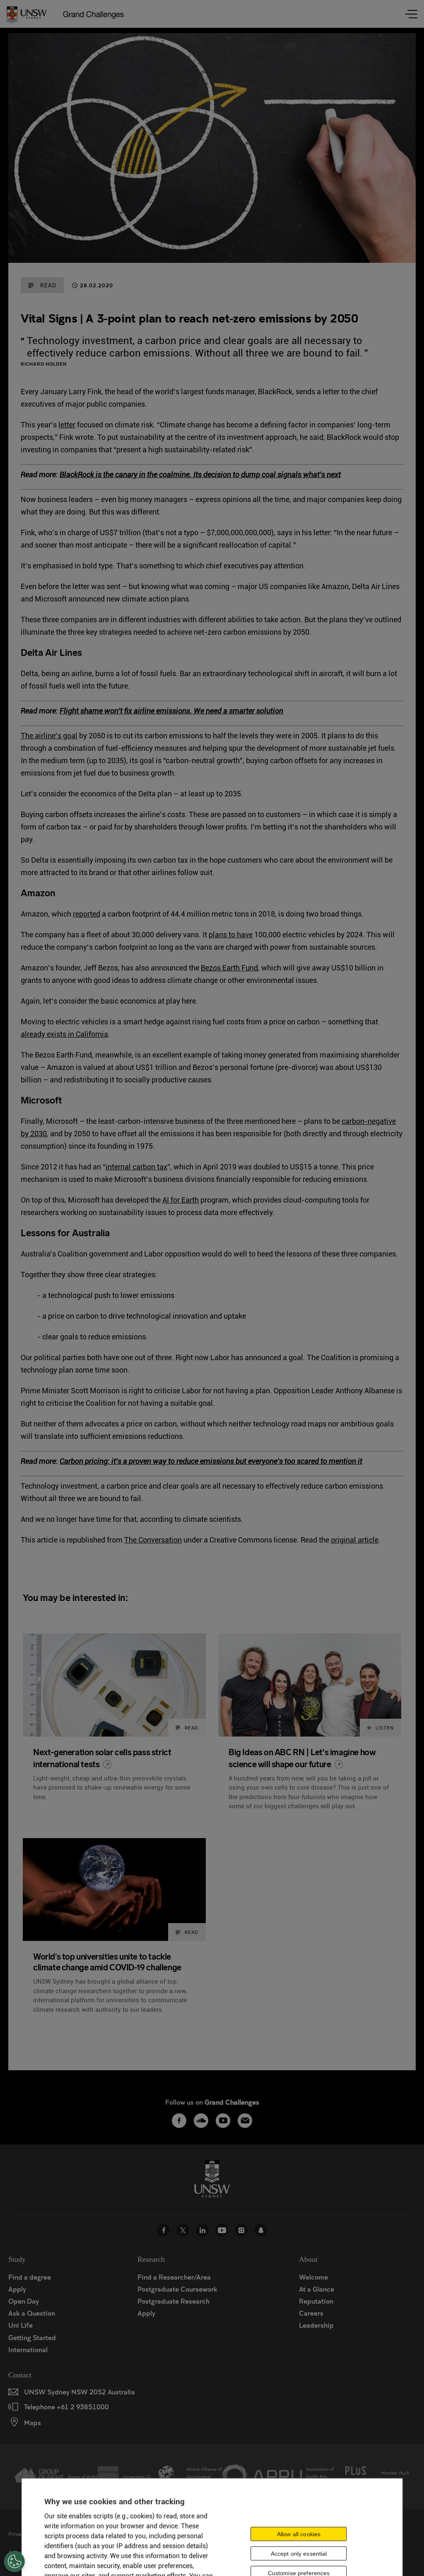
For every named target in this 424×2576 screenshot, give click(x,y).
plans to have (231, 935)
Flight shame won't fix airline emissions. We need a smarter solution (171, 711)
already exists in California (64, 1034)
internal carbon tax (136, 1167)
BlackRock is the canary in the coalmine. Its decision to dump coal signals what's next (200, 474)
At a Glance (317, 2289)
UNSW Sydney (261, 2230)
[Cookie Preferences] (14, 2561)
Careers (311, 2313)
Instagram (241, 2230)
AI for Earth (181, 1200)
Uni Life (20, 2325)
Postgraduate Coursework (177, 2289)
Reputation (316, 2301)
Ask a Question (32, 2313)
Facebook (163, 2230)
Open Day (24, 2301)
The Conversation (153, 1540)
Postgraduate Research (173, 2301)
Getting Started (32, 2337)
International (28, 2349)
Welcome (313, 2277)
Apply (17, 2289)
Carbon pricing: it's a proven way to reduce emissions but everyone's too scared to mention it (211, 1461)
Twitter (183, 2230)
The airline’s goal (49, 736)
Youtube (222, 2230)
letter (67, 425)
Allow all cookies (299, 2534)
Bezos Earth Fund (229, 968)
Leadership (316, 2325)
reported (87, 914)
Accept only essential (299, 2554)
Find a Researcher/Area (174, 2277)
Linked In (202, 2230)
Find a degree (30, 2277)
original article (355, 1540)
